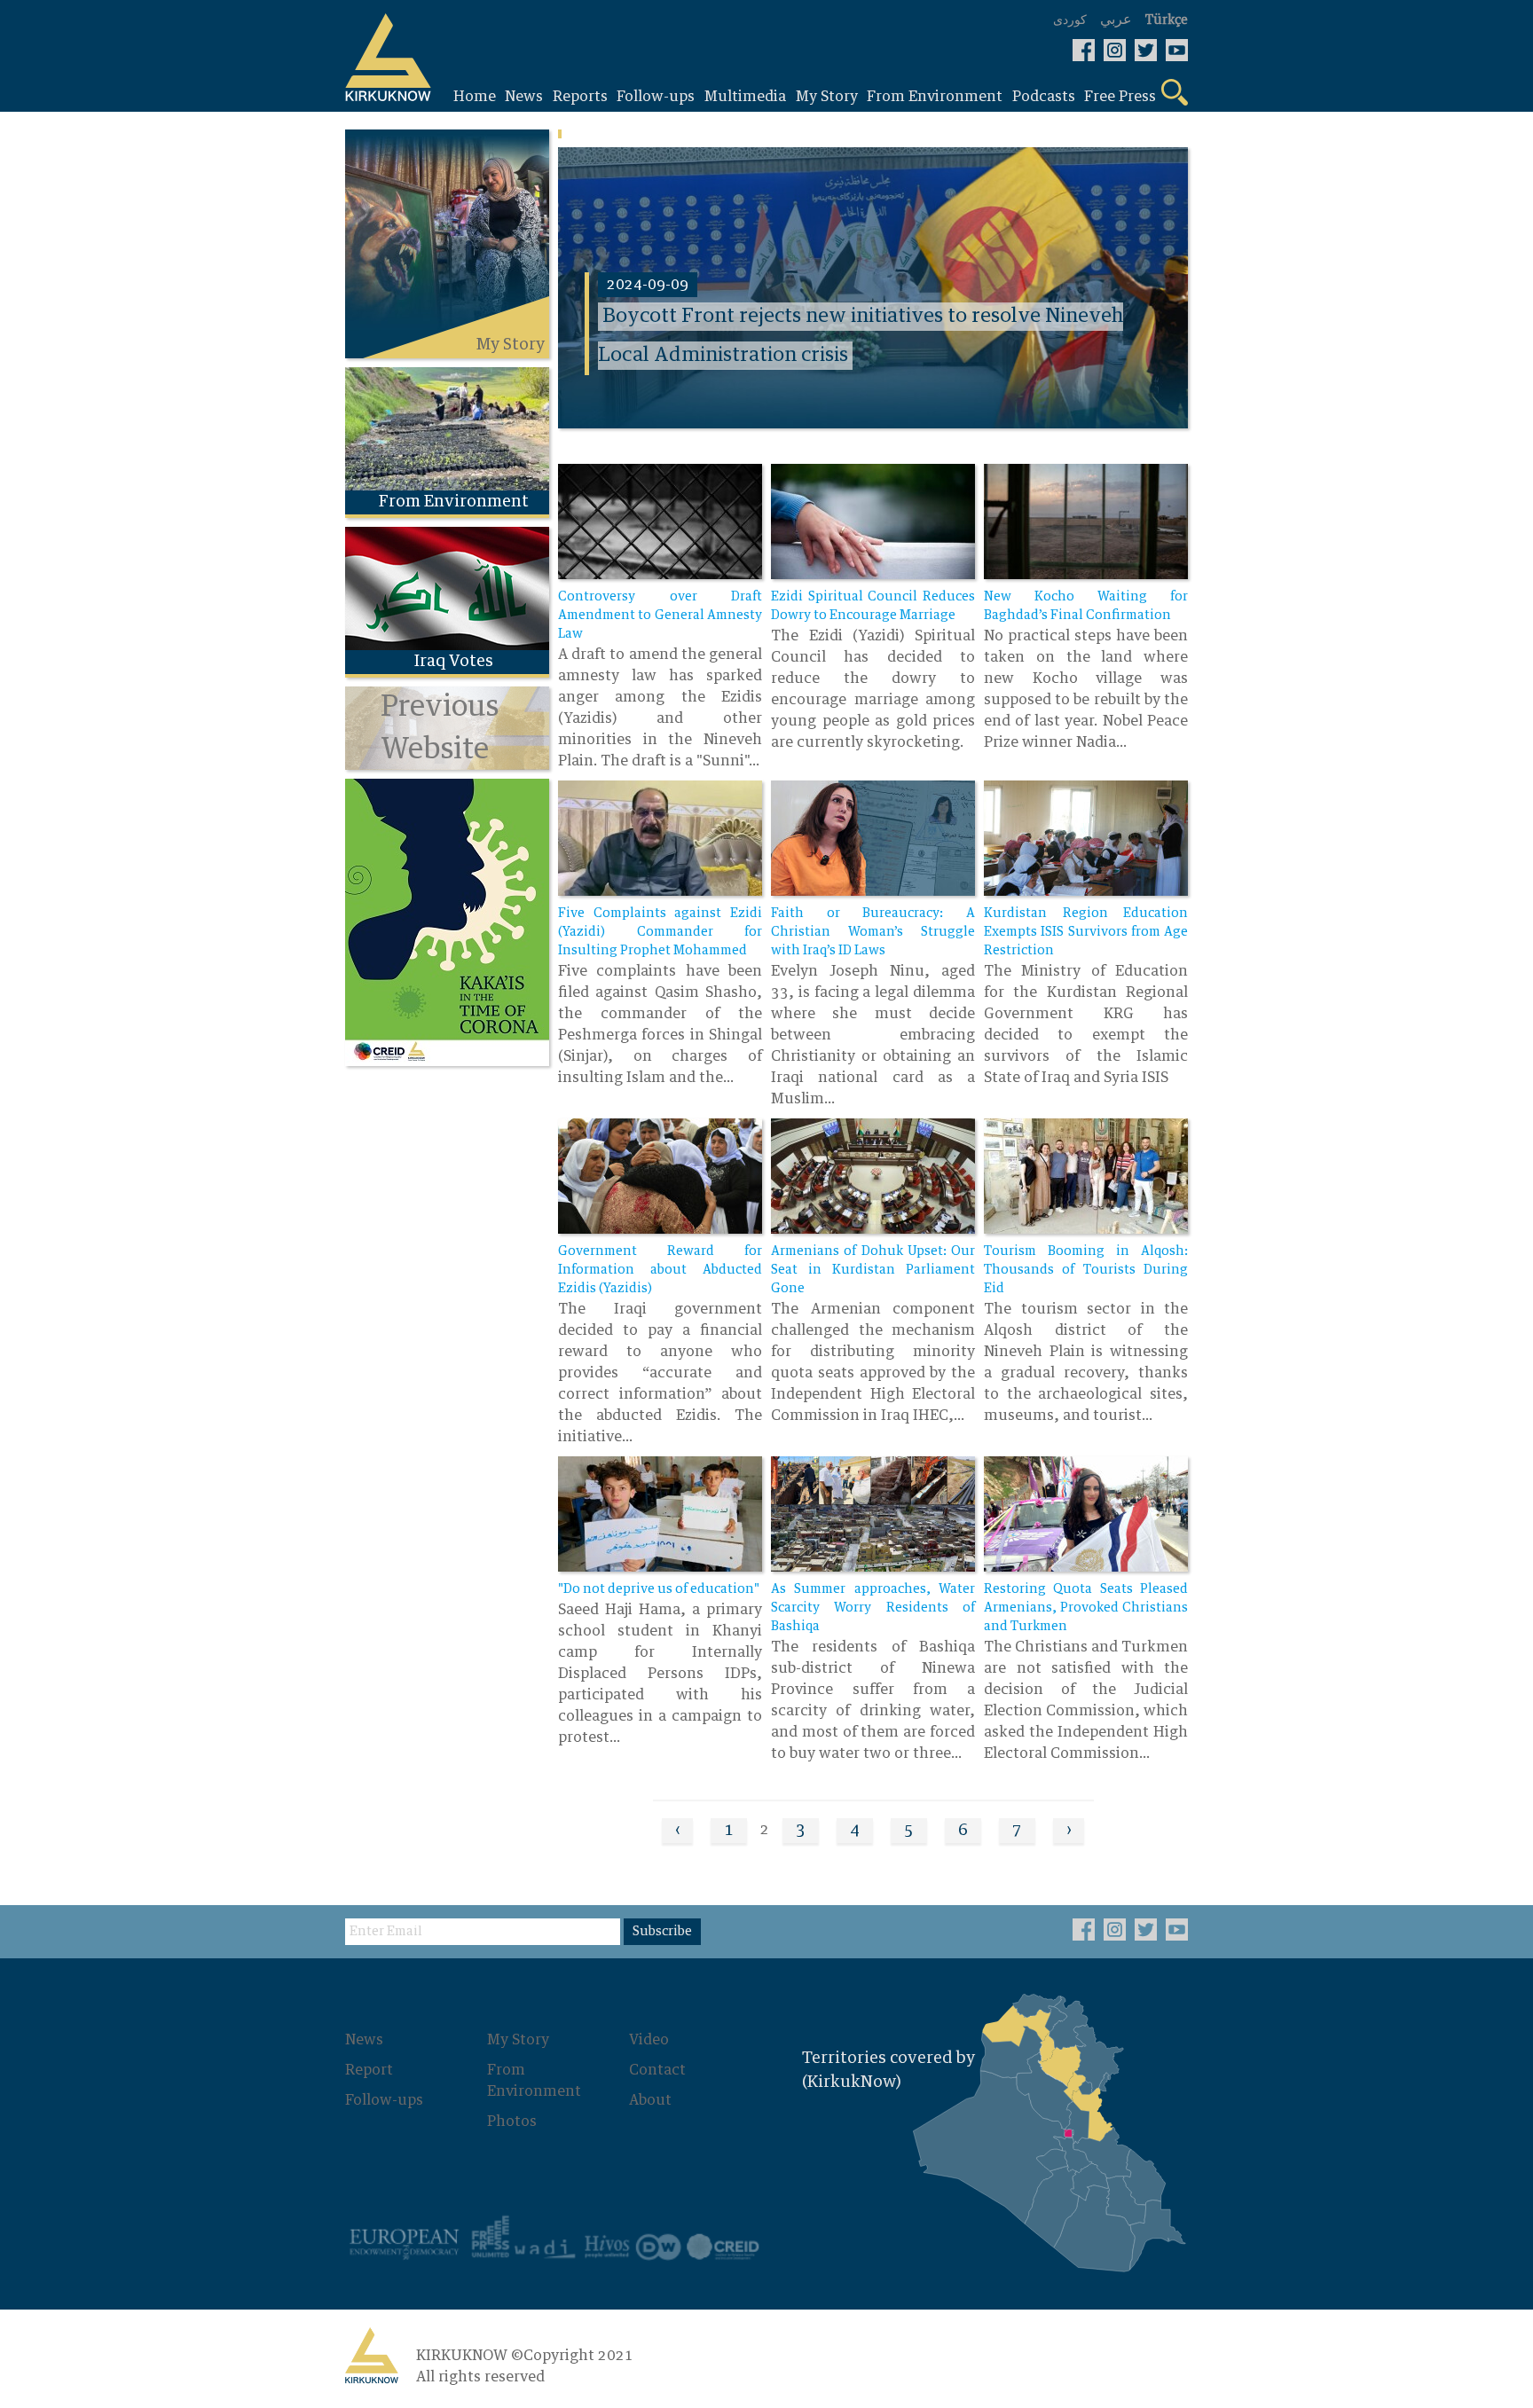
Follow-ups (384, 2100)
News (364, 2040)
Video (649, 2040)
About (650, 2100)
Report (369, 2070)
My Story (518, 2040)
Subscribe (662, 1932)
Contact (657, 2070)
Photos (512, 2122)
